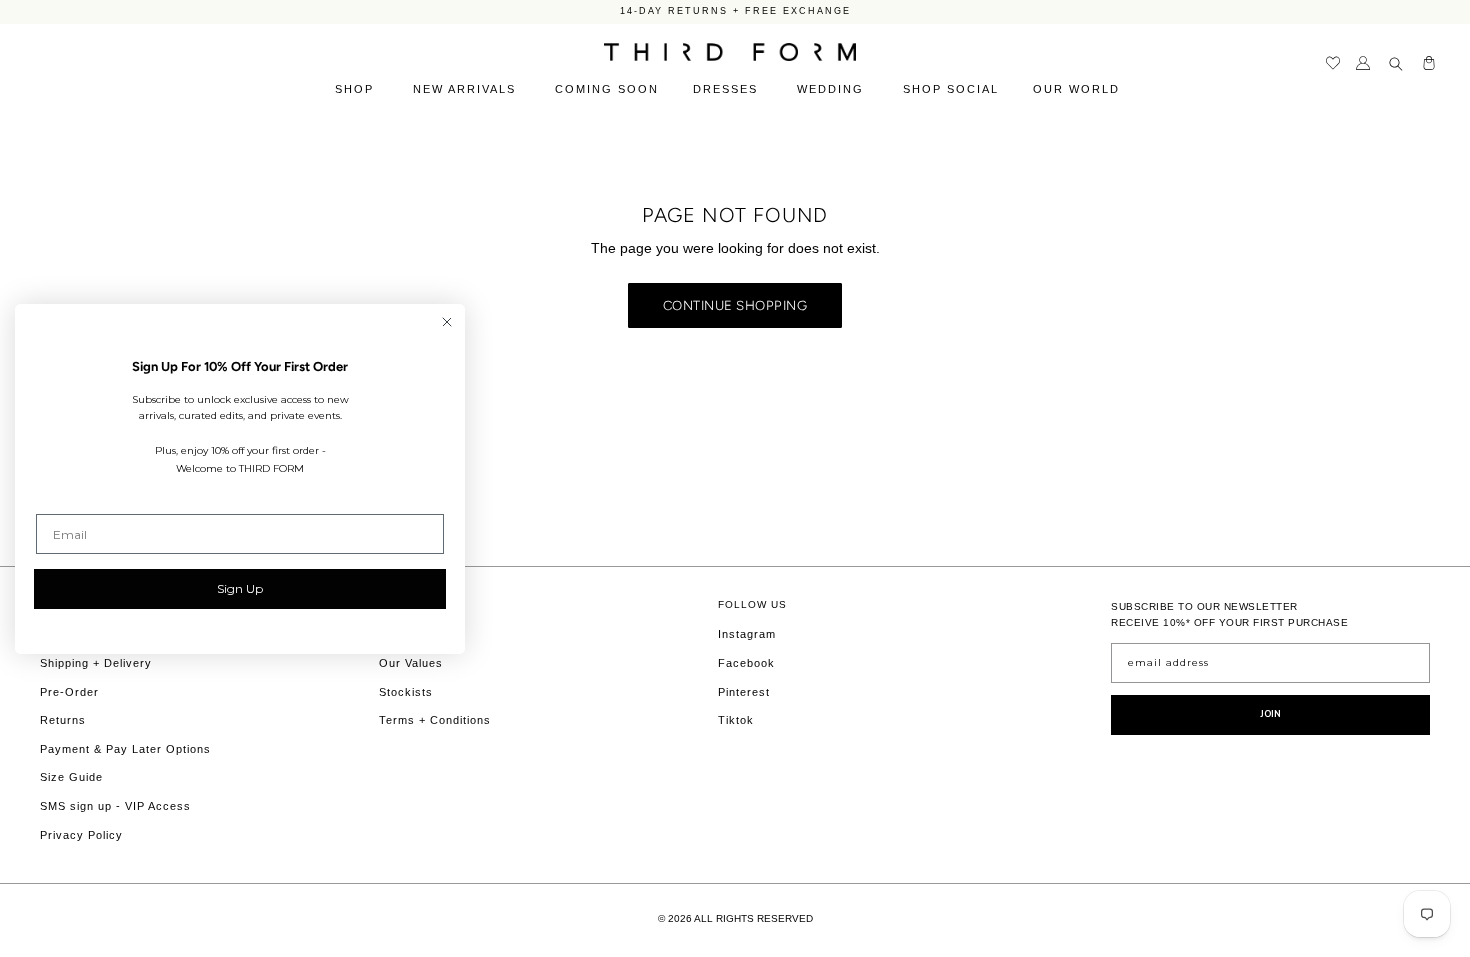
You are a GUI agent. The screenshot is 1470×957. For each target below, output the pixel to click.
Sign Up (240, 588)
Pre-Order (69, 692)
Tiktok (736, 720)
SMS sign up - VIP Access (115, 806)
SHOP (357, 89)
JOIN (1271, 714)
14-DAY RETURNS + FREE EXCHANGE (735, 11)
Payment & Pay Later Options (125, 749)
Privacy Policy (81, 835)
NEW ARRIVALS (467, 89)
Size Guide (71, 777)
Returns (63, 720)
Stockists (406, 692)
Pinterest (744, 692)
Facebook (746, 663)
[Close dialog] (447, 322)
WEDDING (833, 89)
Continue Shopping (735, 305)
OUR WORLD (1079, 89)
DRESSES (728, 89)
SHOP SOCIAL (951, 89)
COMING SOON (607, 89)
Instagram (747, 634)
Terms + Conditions (435, 720)
